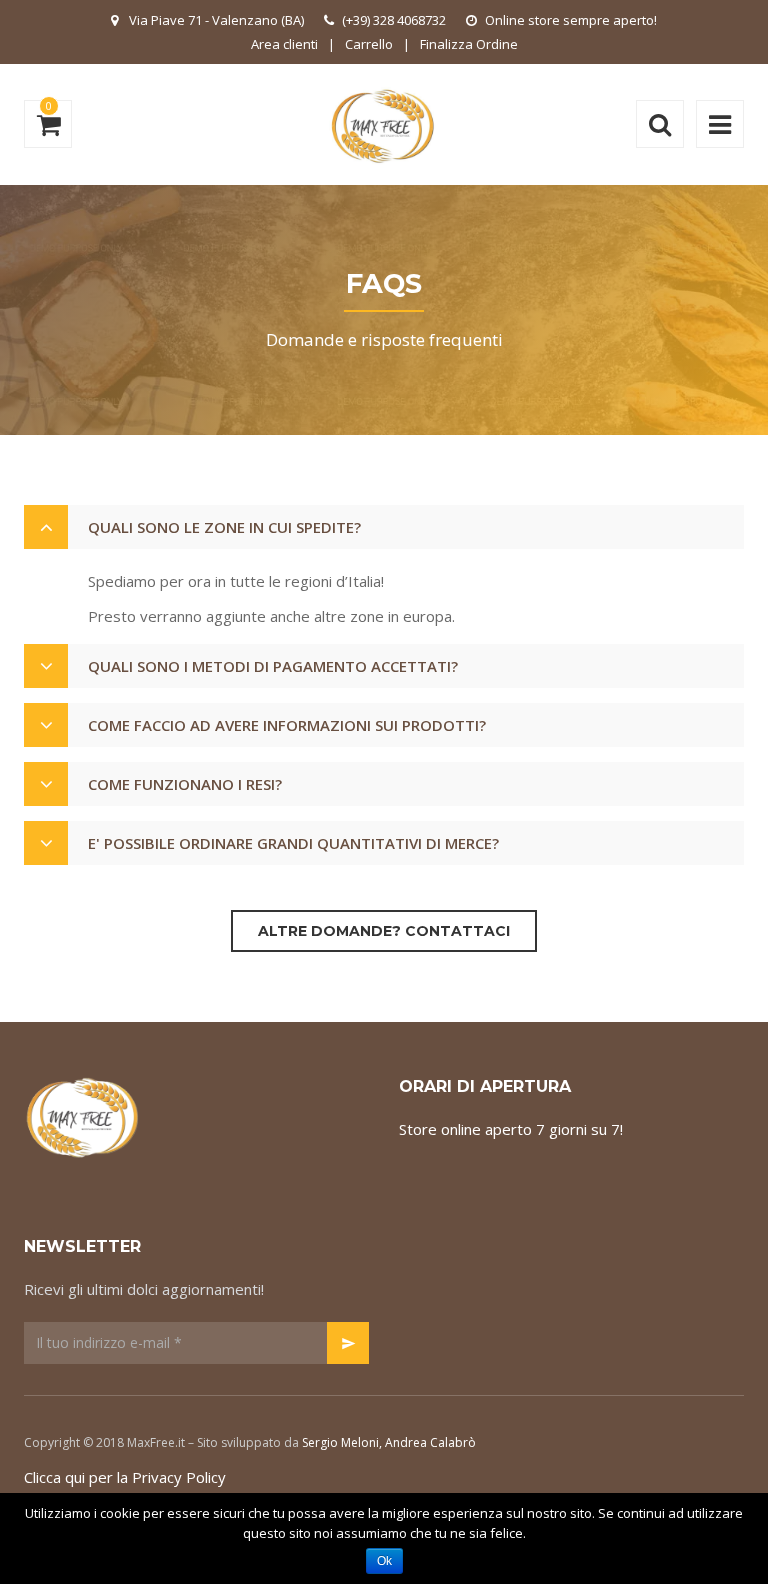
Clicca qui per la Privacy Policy (125, 1477)
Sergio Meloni (340, 1442)
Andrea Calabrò (430, 1442)
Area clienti (284, 44)
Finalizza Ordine (469, 44)
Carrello (369, 44)
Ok (384, 1561)
